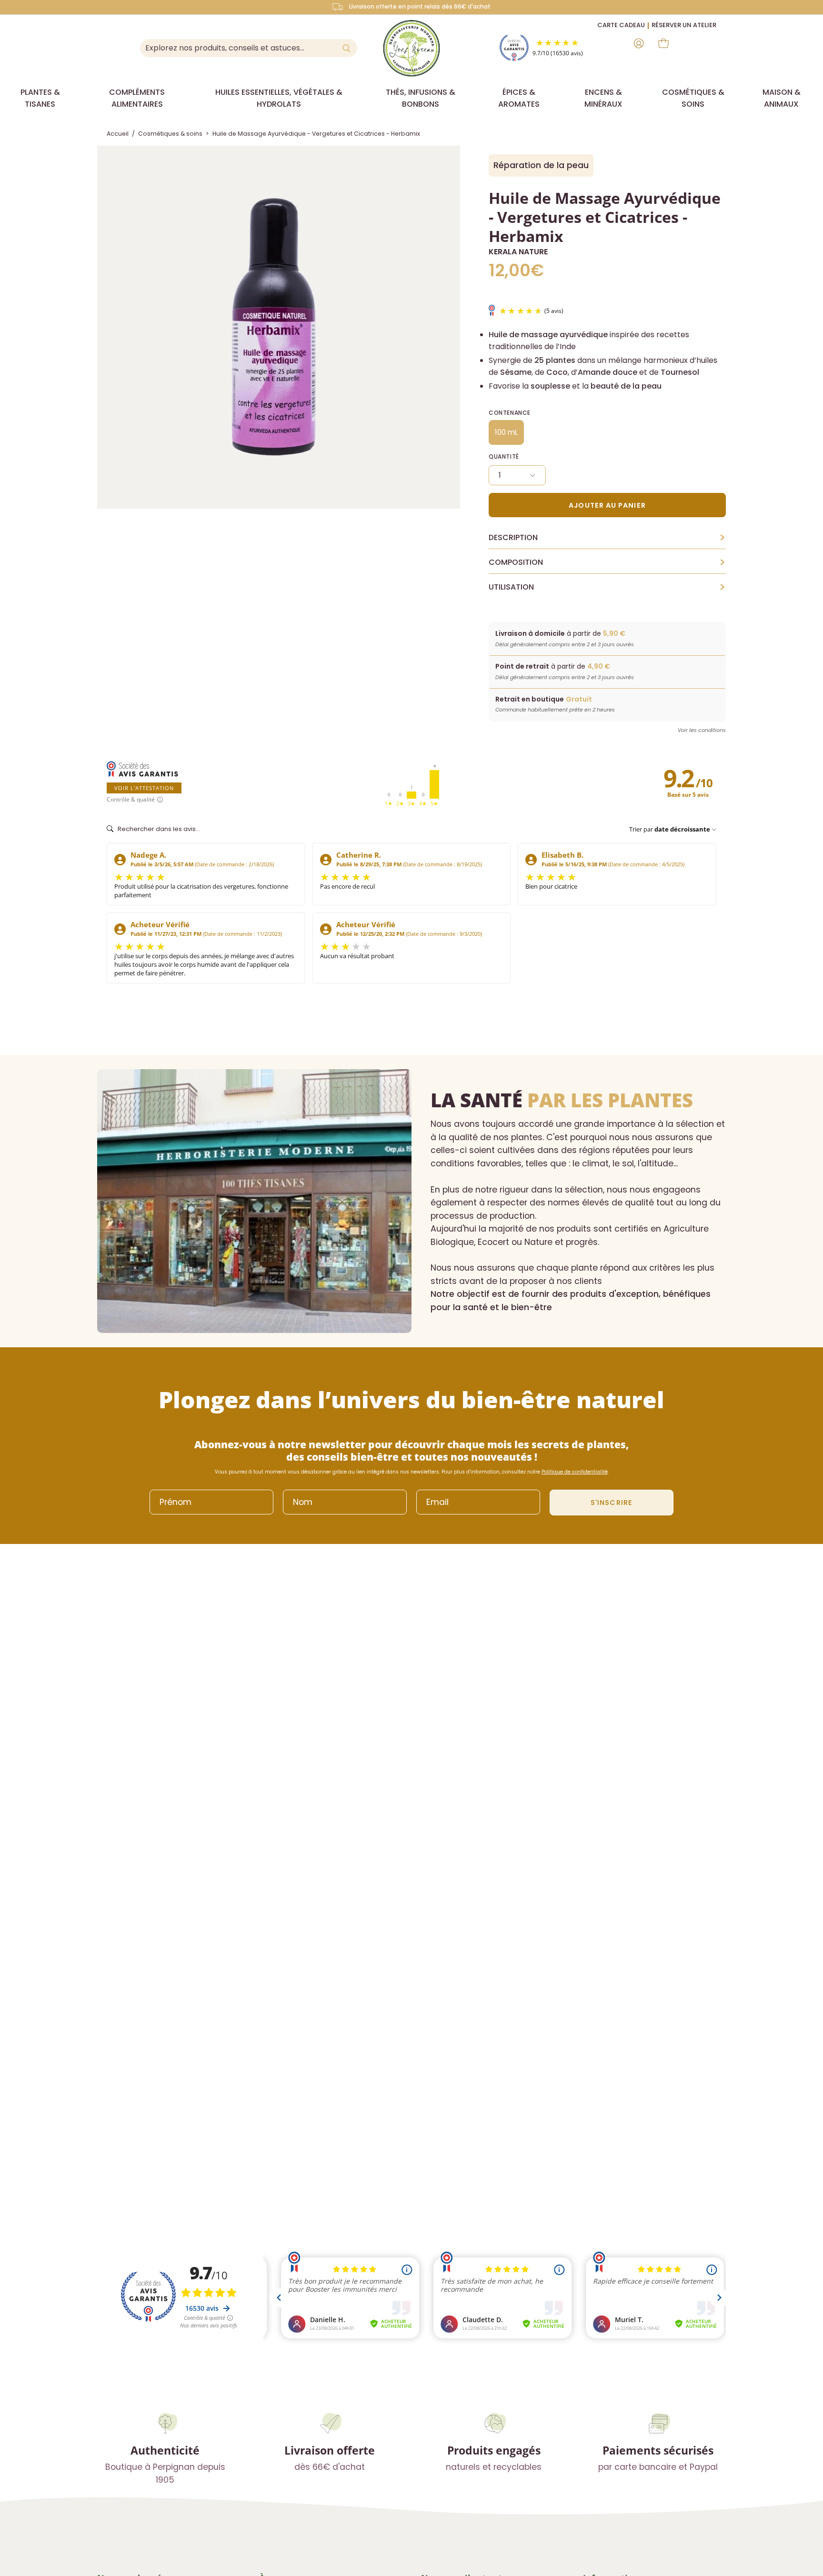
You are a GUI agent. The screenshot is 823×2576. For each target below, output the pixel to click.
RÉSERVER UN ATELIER (684, 25)
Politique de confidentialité (575, 1472)
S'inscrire (612, 1503)
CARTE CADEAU (621, 25)
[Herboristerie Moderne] (411, 48)
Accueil (118, 134)
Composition (607, 562)
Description (607, 538)
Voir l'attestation (144, 788)
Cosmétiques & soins (170, 134)
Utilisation (607, 587)
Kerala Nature (518, 252)
